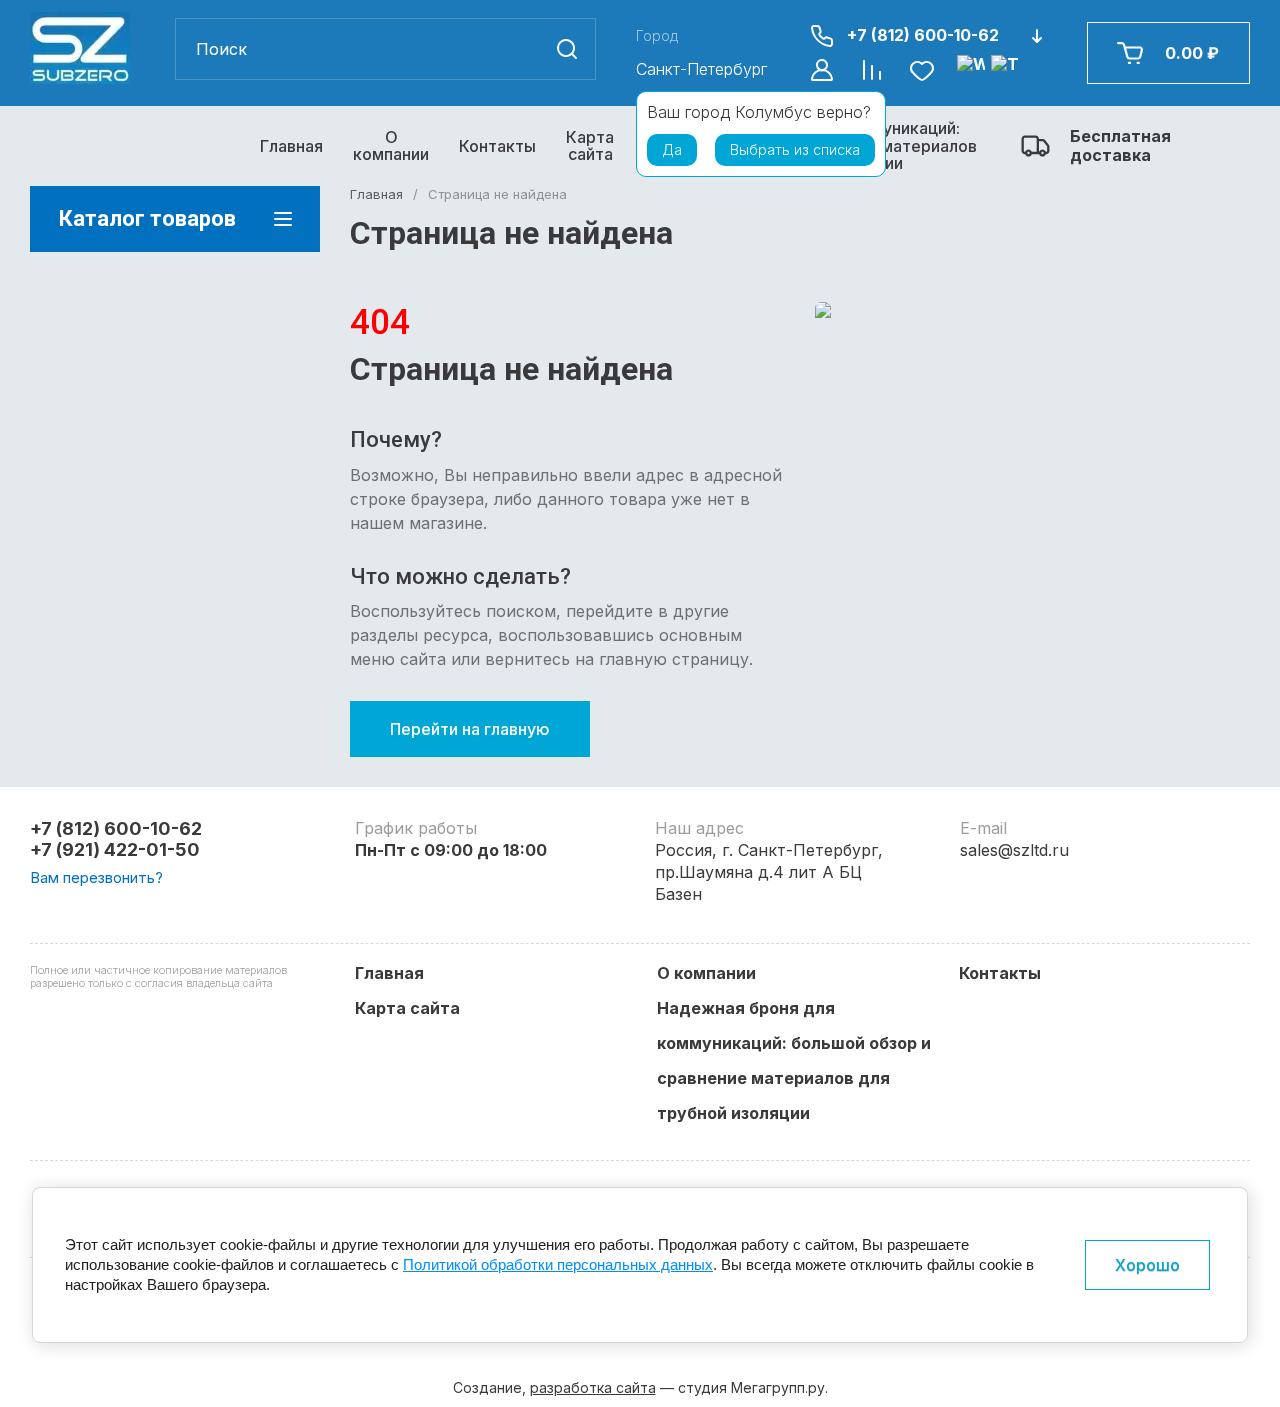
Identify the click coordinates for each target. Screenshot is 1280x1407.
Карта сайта (590, 146)
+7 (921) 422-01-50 (115, 849)
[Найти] (567, 49)
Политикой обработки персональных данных (558, 1264)
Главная (291, 146)
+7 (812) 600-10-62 (923, 35)
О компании (391, 146)
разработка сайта (593, 1387)
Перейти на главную (470, 729)
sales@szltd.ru (1014, 850)
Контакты (497, 146)
